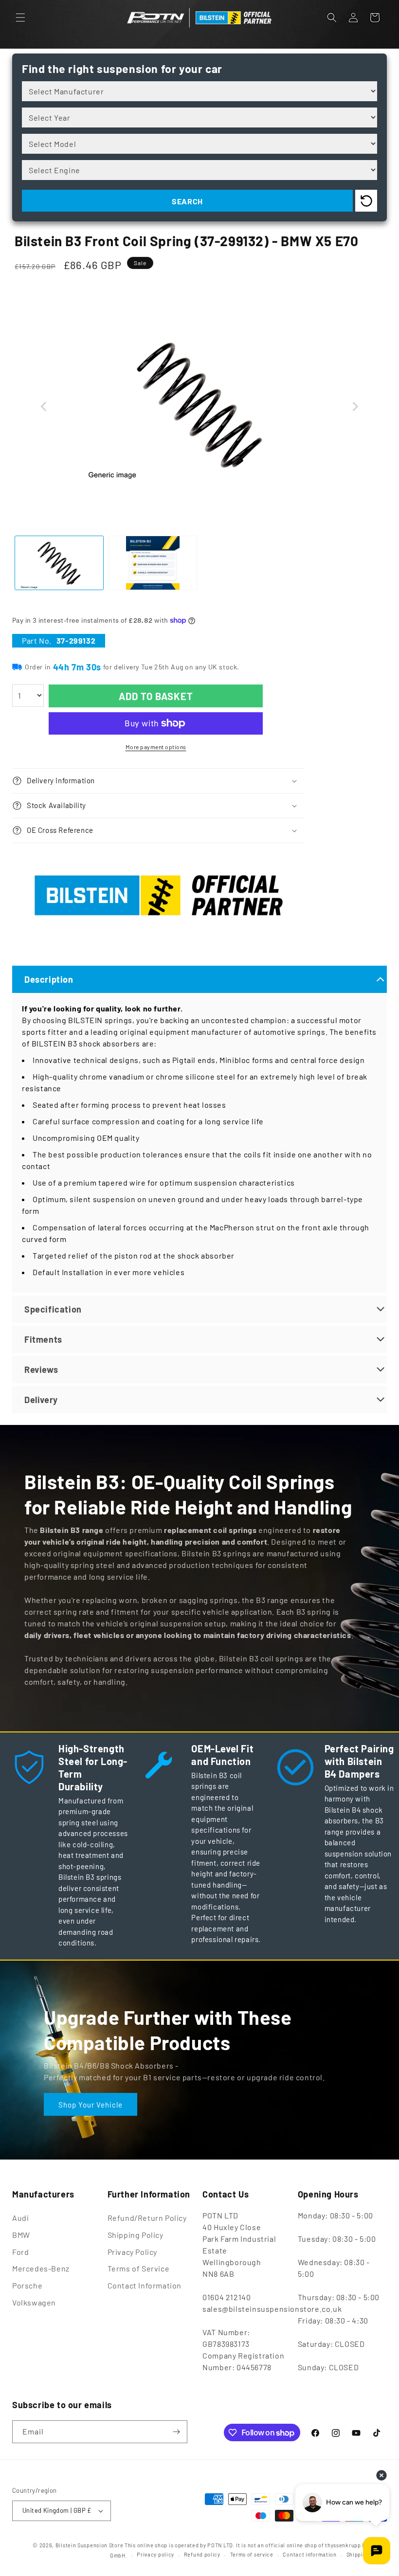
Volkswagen (34, 2302)
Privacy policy (155, 2554)
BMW (21, 2235)
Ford (20, 2252)
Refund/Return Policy (147, 2218)
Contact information (309, 2554)
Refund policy (202, 2554)
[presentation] (44, 407)
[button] (20, 18)
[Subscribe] (176, 2432)
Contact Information (145, 2285)
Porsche (27, 2285)
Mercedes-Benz (41, 2268)
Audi (20, 2218)
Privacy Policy (132, 2252)
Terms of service (252, 2554)
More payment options (156, 747)
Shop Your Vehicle (91, 2104)
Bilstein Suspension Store (90, 2545)
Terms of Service (139, 2268)
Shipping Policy (136, 2235)
